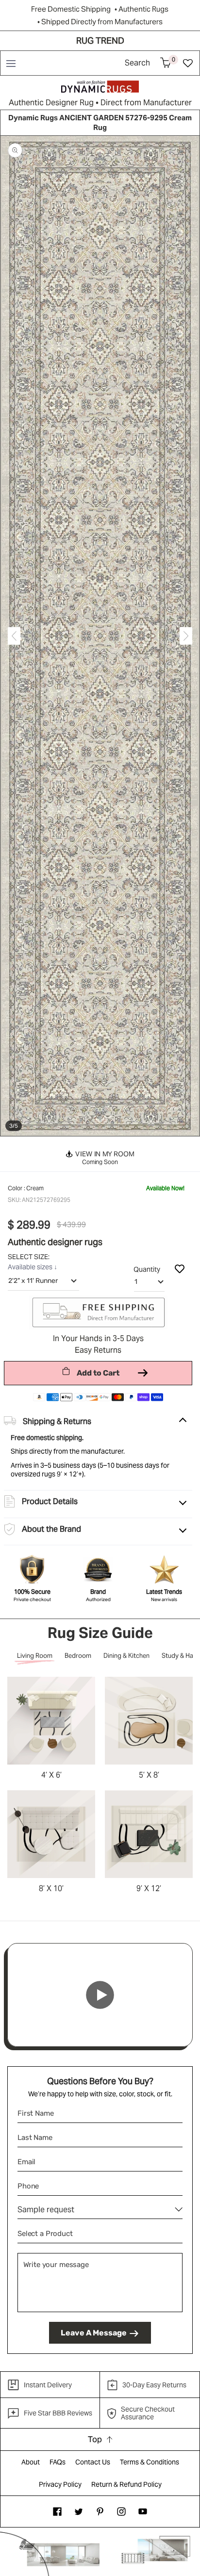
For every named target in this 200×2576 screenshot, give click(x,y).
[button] (10, 63)
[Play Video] (100, 1995)
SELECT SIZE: (29, 1257)
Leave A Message (94, 2333)
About (31, 2462)
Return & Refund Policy (126, 2484)
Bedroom (78, 1656)
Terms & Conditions (150, 2462)
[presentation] (14, 636)
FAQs (58, 2462)
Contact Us (93, 2462)
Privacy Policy (60, 2484)
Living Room (35, 1656)
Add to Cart (98, 1373)
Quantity (147, 1269)
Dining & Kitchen (126, 1656)
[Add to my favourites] (180, 1268)
